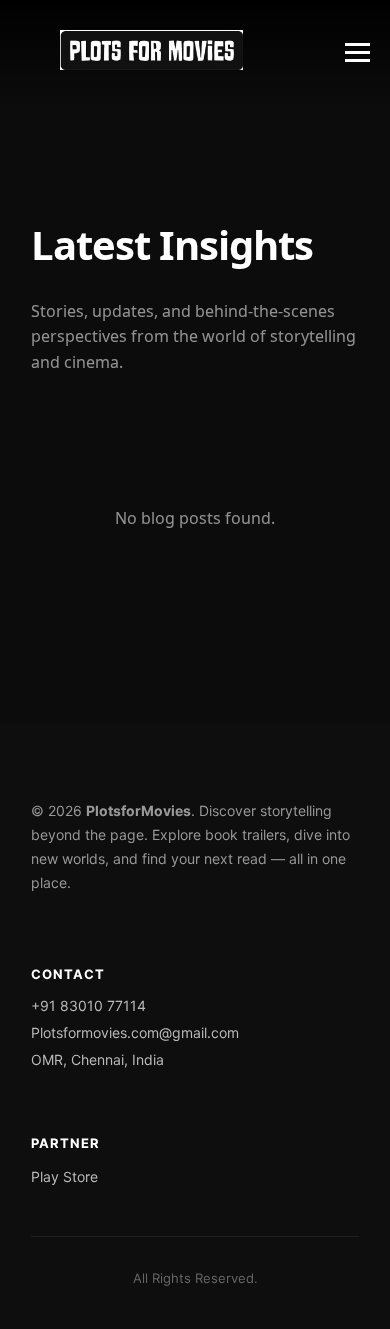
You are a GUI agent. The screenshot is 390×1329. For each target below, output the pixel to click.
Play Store (64, 1176)
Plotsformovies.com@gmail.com (135, 1032)
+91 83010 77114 (88, 1005)
